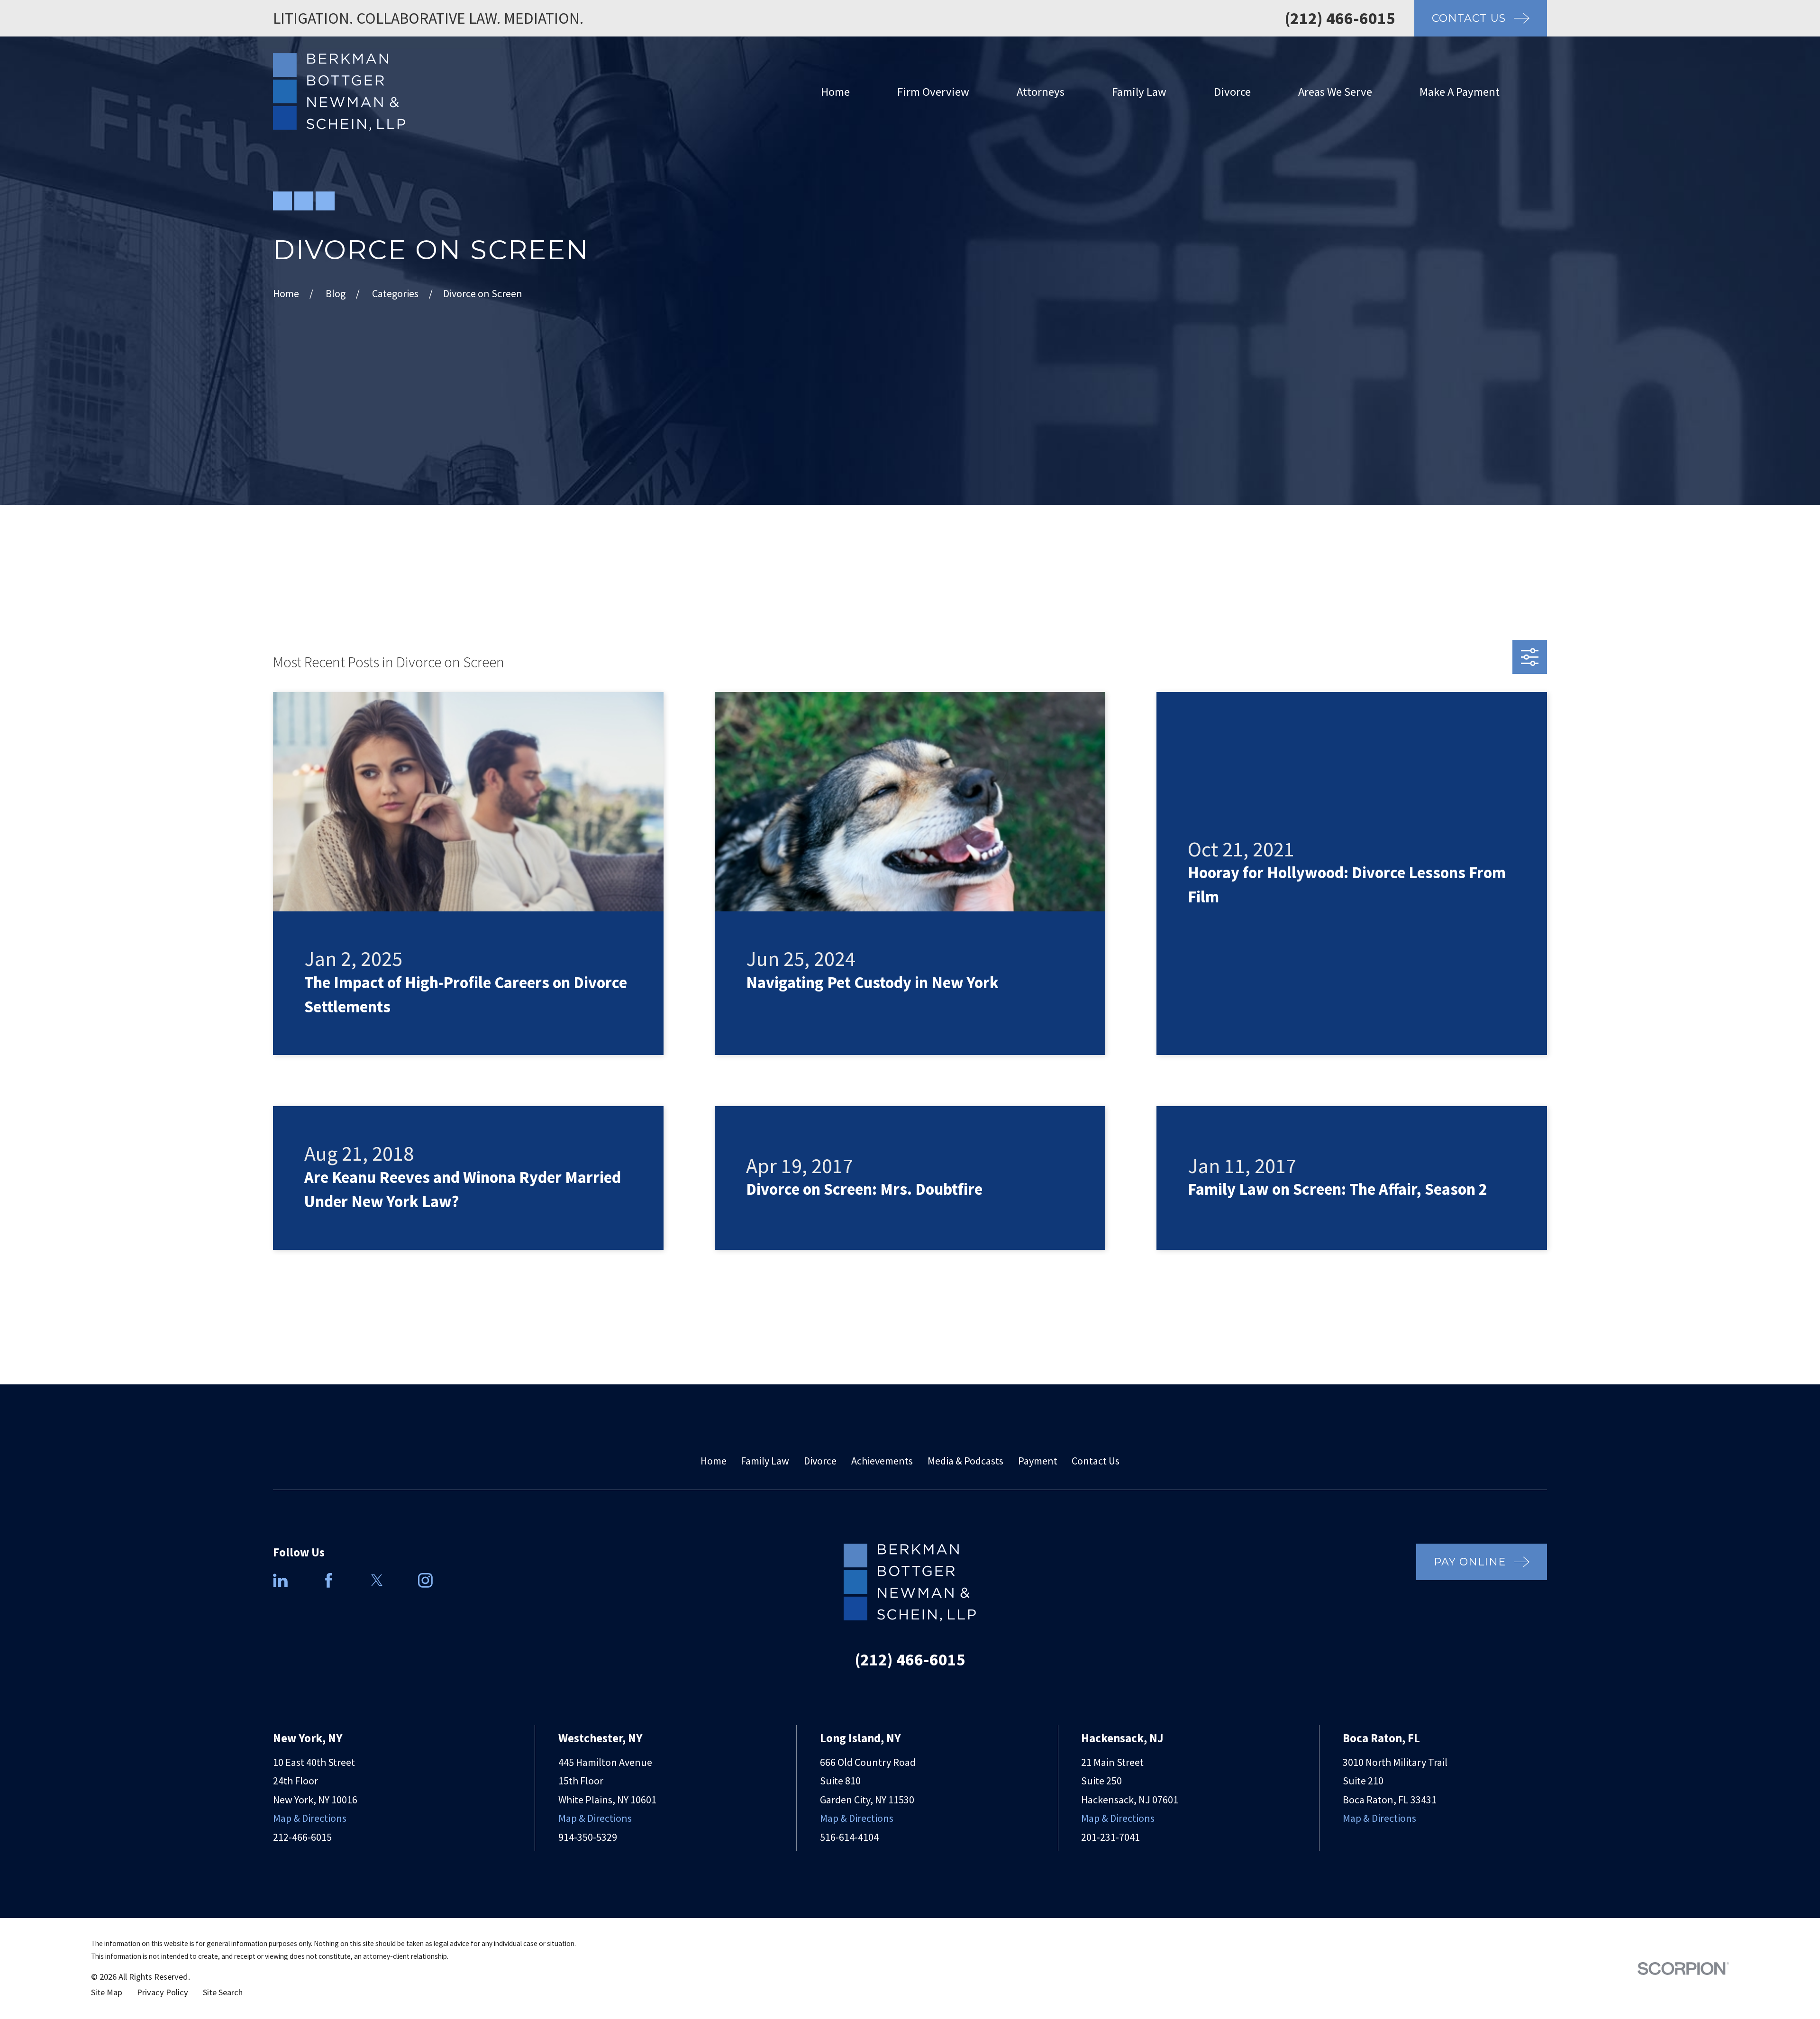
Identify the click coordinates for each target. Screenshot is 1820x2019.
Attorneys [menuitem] (1041, 92)
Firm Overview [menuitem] (933, 92)
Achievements (882, 1461)
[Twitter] (377, 1580)
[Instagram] (425, 1580)
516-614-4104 (849, 1837)
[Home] (339, 92)
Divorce (820, 1461)
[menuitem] (107, 1993)
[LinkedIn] (280, 1580)
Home (714, 1461)
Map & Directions (310, 1818)
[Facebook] (329, 1580)
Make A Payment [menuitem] (1460, 92)
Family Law (765, 1461)
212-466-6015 (302, 1837)
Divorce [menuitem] (1232, 92)
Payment (1038, 1461)
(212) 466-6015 (1340, 18)
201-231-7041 (1110, 1837)
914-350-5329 (588, 1837)
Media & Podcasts (965, 1461)
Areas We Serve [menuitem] (1335, 92)
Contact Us (1096, 1461)
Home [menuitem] (835, 92)
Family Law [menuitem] (1139, 92)
